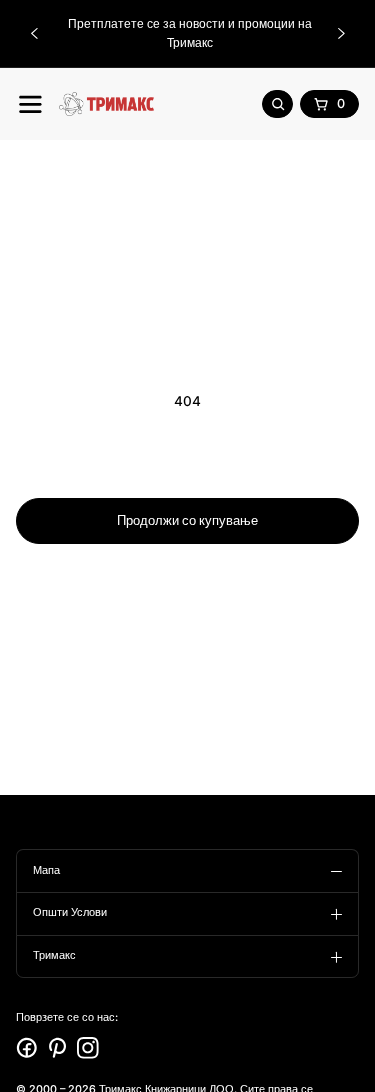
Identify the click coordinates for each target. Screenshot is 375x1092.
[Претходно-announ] (34, 34)
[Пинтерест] (58, 1048)
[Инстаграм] (88, 1048)
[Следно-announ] (341, 34)
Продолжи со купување (187, 520)
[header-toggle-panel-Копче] (30, 104)
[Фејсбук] (27, 1048)
